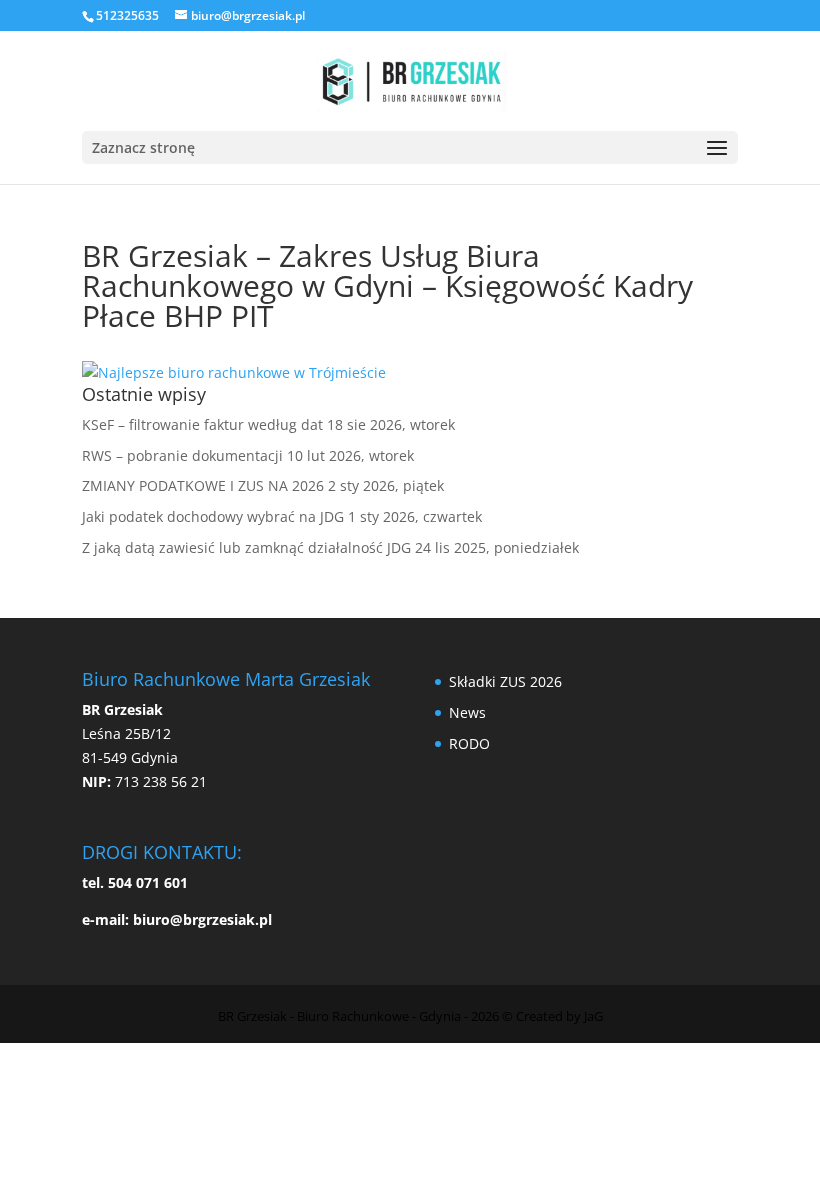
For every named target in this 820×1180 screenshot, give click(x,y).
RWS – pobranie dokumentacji (182, 455)
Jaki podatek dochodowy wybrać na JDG (213, 516)
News (467, 712)
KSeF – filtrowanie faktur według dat (202, 424)
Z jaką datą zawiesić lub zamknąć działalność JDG (246, 547)
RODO (469, 743)
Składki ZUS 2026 (505, 681)
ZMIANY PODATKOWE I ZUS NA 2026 (203, 485)
